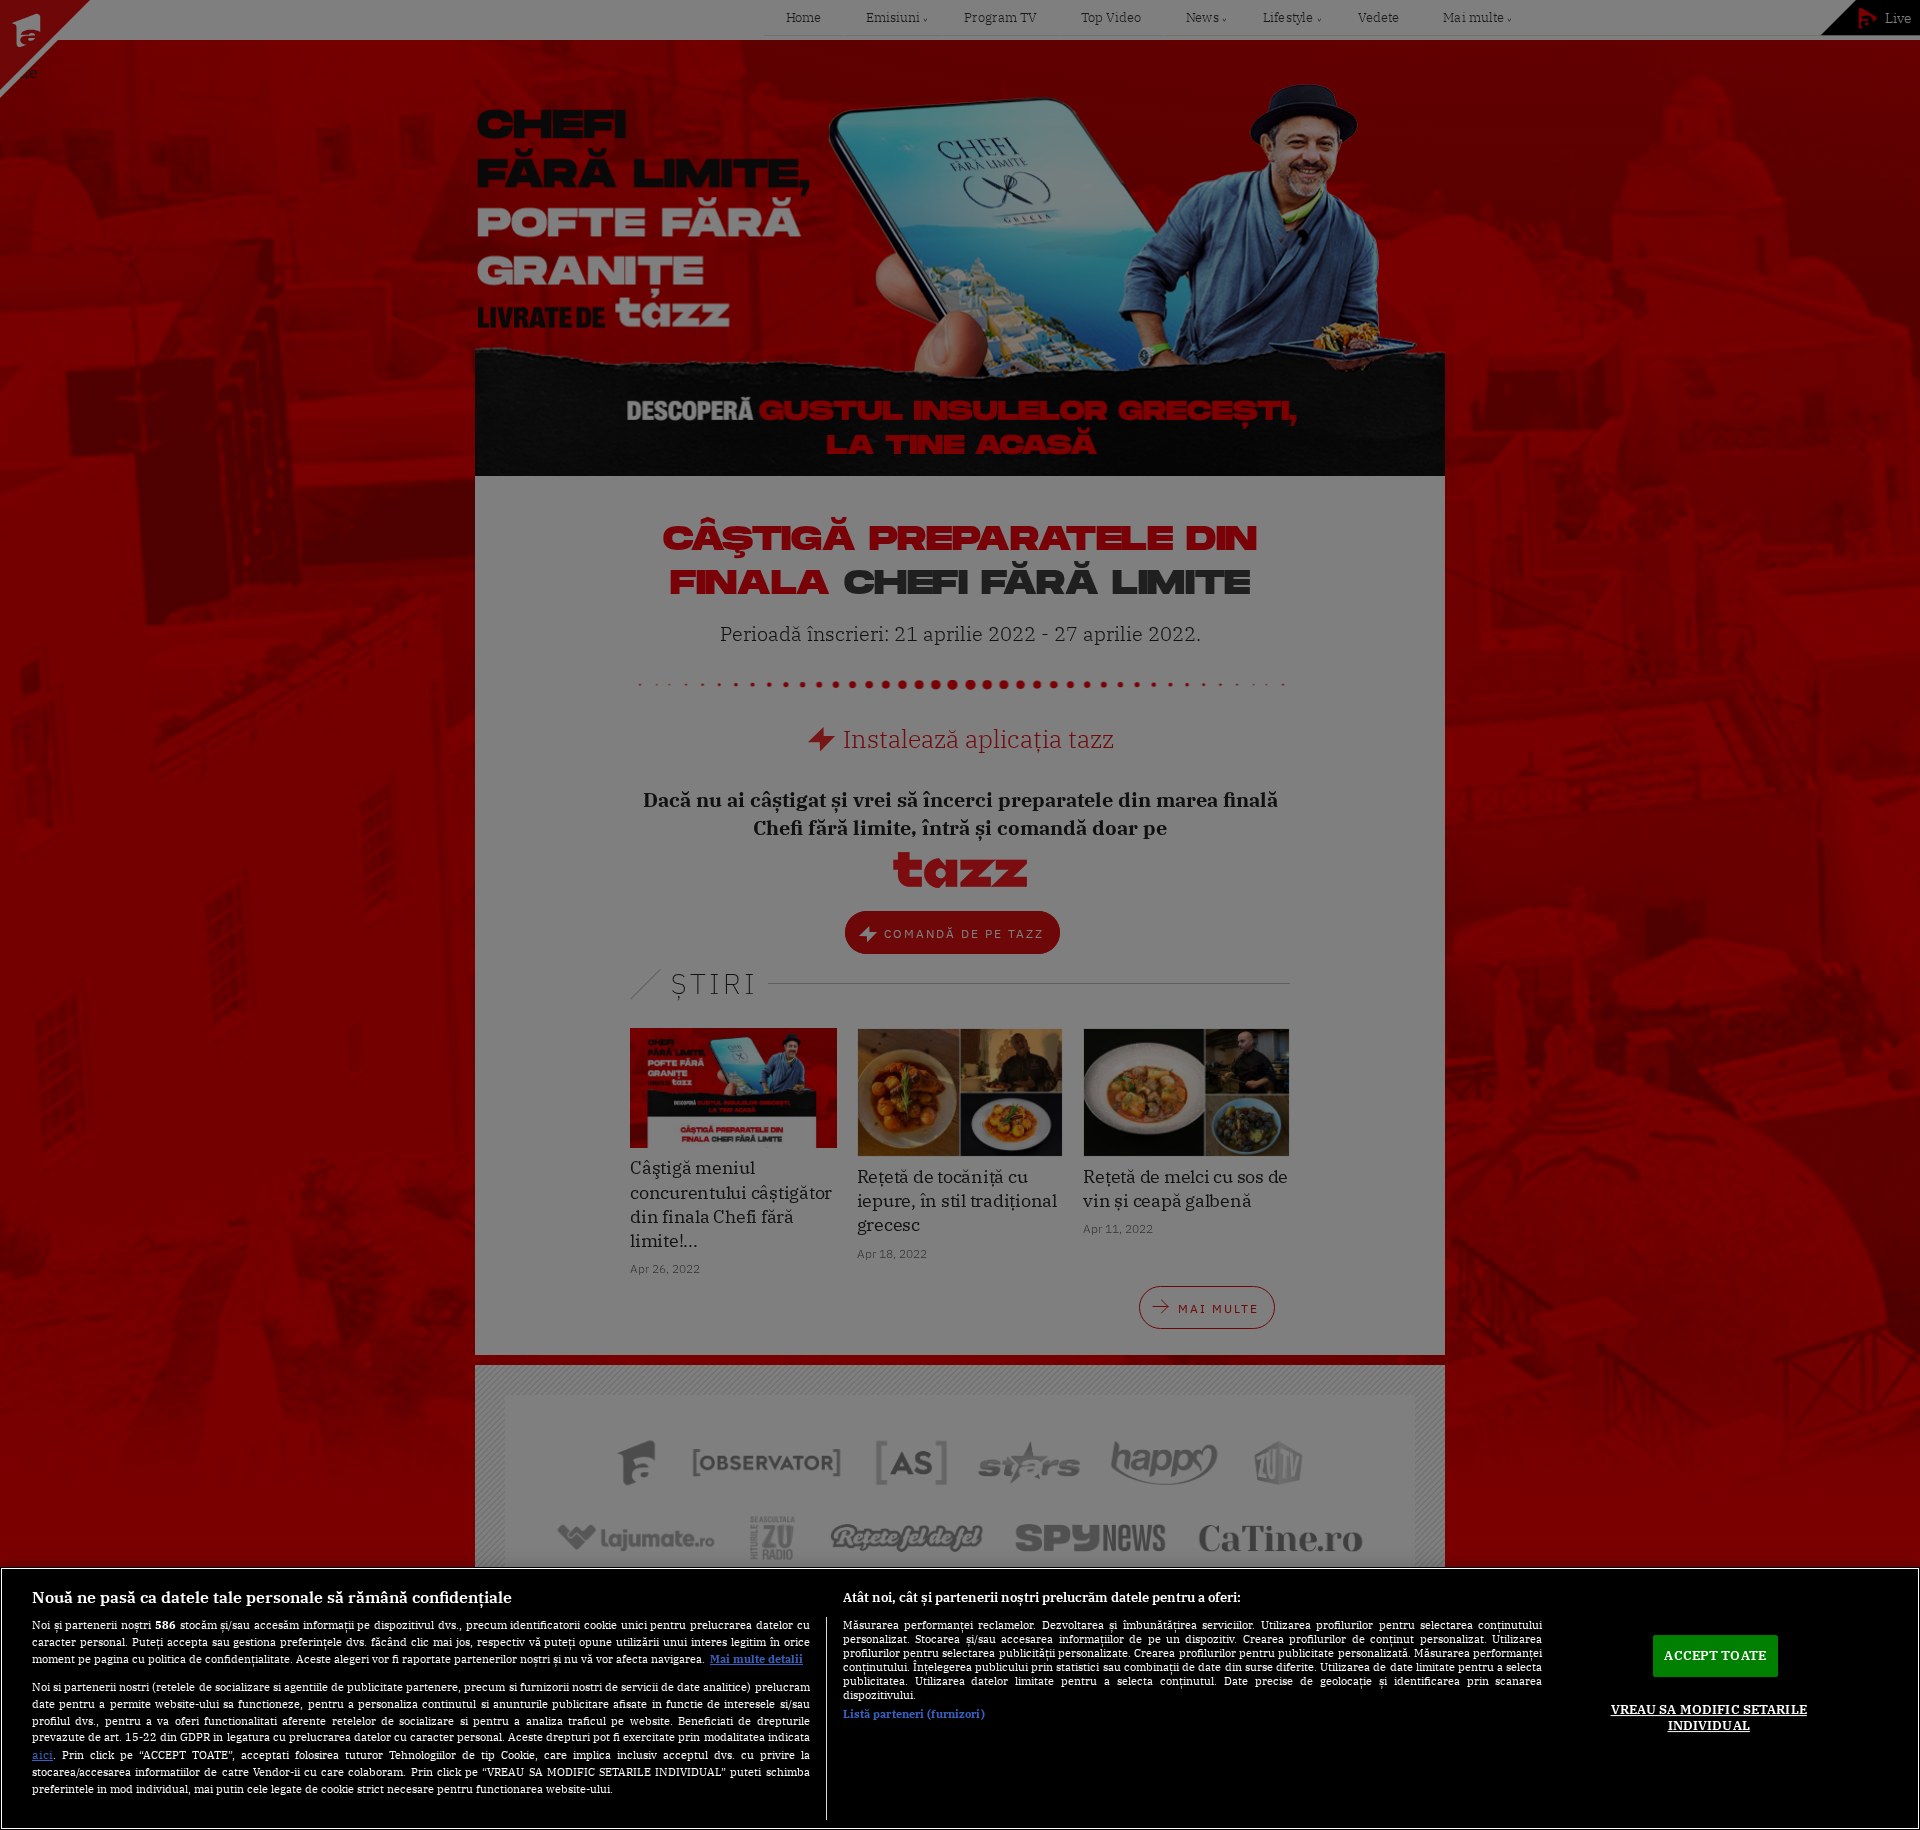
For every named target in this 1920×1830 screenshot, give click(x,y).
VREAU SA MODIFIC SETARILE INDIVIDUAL (1709, 1717)
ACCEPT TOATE (1715, 1655)
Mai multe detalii (756, 1659)
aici (42, 1754)
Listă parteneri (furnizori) (914, 1714)
